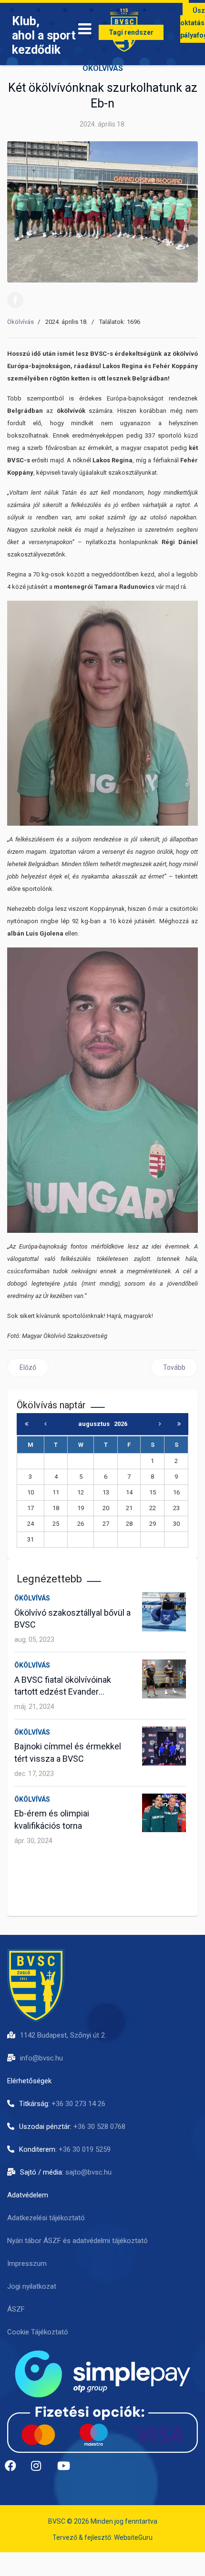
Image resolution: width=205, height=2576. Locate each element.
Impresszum (27, 2264)
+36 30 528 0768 (99, 2127)
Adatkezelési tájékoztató (46, 2218)
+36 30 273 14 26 (78, 2104)
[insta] (41, 2469)
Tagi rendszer (131, 32)
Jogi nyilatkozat (32, 2286)
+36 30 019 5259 (85, 2149)
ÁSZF (16, 2309)
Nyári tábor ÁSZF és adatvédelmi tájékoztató (77, 2241)
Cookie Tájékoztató (38, 2332)
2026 (121, 1424)
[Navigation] (85, 31)
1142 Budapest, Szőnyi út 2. (63, 2035)
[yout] (67, 2469)
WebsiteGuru (133, 2537)
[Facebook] (15, 300)
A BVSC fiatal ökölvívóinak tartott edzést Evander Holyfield (63, 1692)
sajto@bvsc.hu (88, 2172)
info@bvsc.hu (41, 2058)
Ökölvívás (103, 68)
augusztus (96, 1424)
